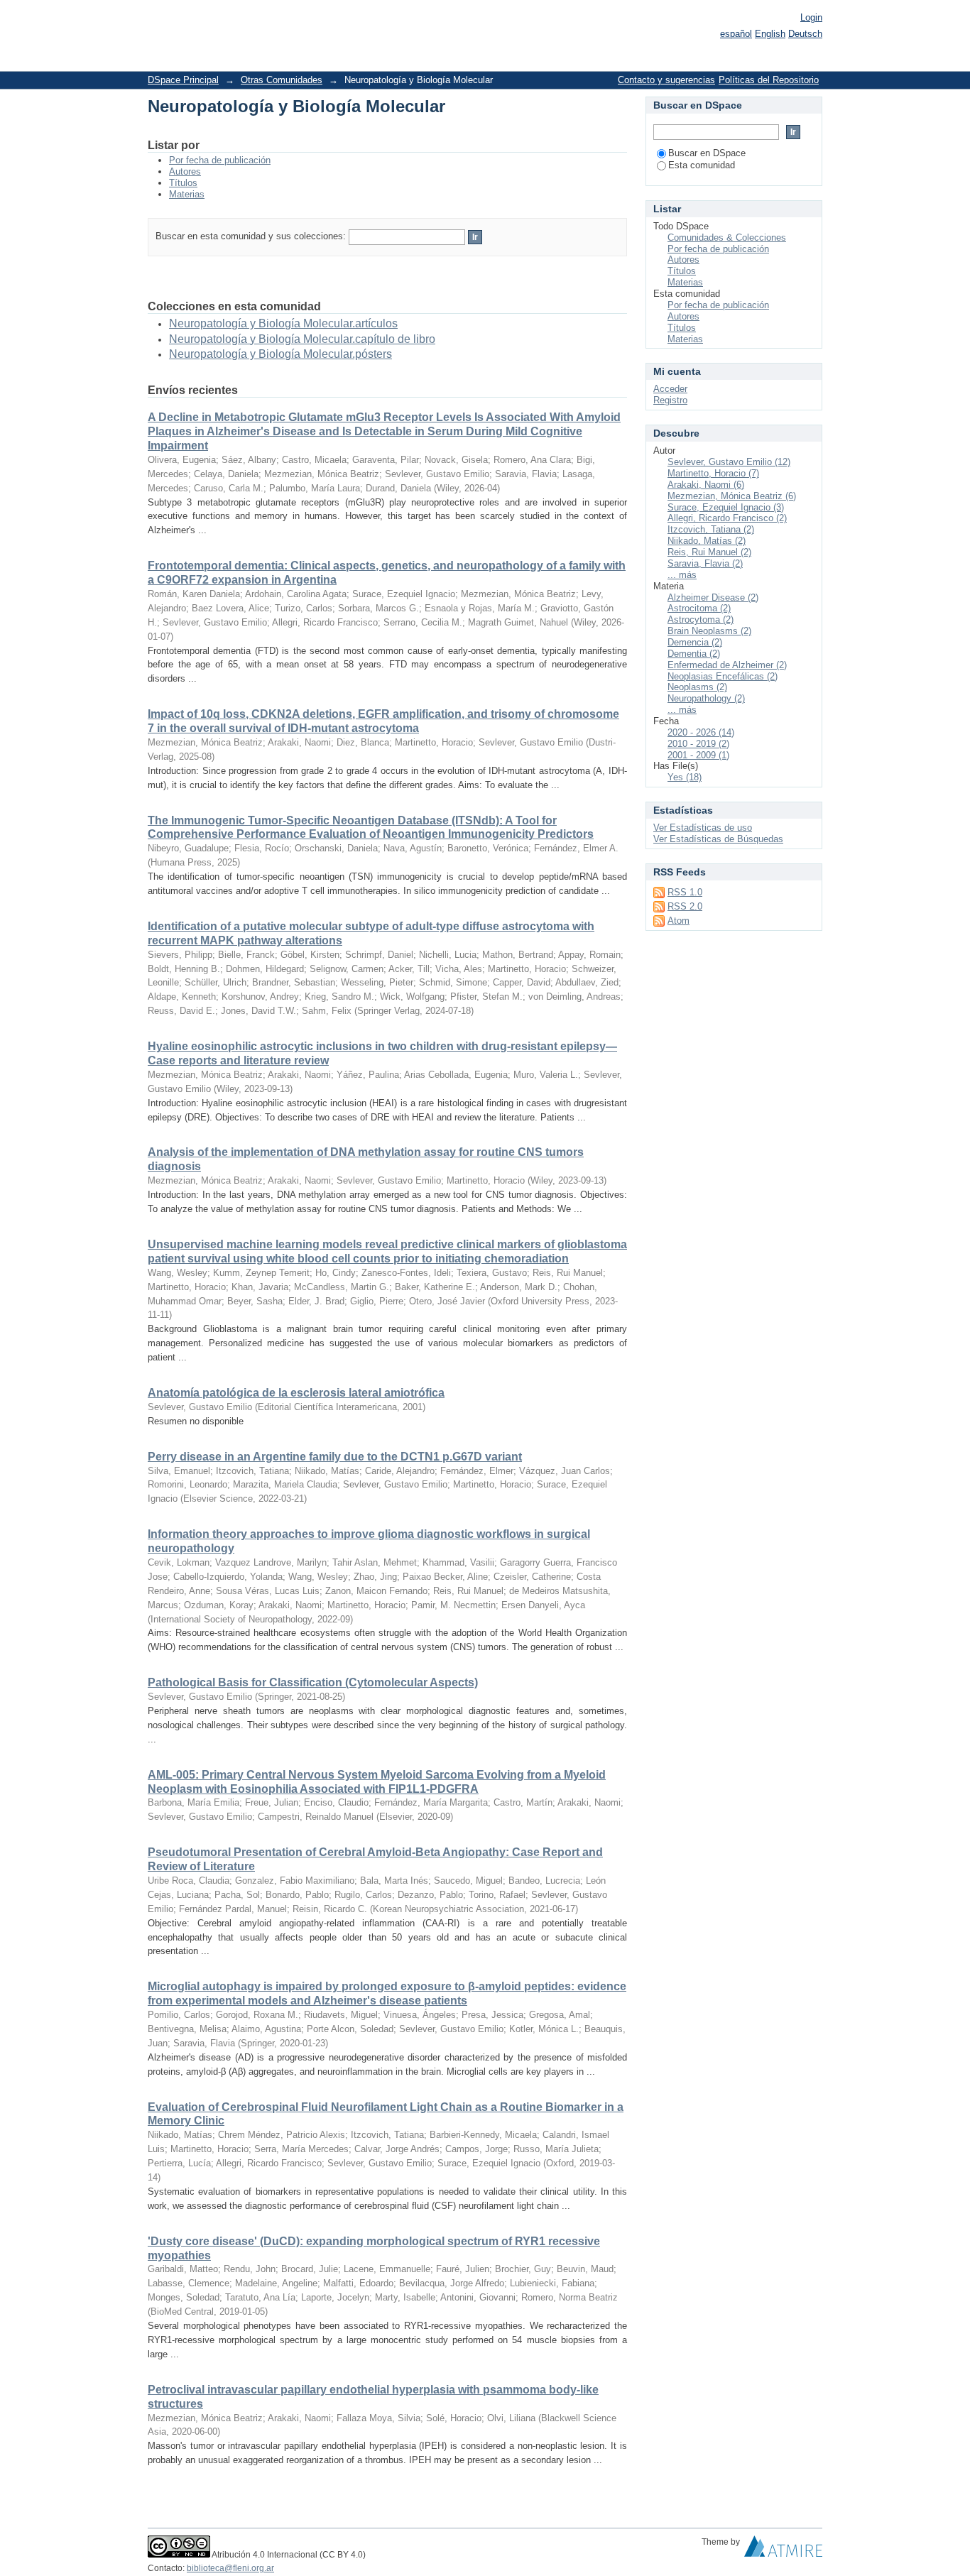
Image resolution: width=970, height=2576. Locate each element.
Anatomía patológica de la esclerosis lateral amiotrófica (296, 1393)
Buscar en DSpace (707, 153)
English (770, 34)
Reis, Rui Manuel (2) (709, 552)
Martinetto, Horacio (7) (713, 473)
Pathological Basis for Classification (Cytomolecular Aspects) (313, 1682)
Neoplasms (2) (697, 687)
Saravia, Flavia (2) (705, 563)
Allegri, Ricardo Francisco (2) (727, 518)
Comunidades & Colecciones (727, 238)
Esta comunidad (702, 165)
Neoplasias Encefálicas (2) (723, 676)
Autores (185, 171)
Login (811, 17)
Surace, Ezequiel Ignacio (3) (726, 507)
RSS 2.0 (685, 906)
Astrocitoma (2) (699, 608)
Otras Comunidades (282, 80)
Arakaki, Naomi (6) (706, 485)
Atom (679, 921)
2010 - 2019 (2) (698, 744)
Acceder (670, 389)
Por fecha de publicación (220, 160)
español (736, 34)
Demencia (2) (695, 642)
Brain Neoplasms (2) (709, 631)
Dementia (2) (694, 654)
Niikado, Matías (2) (707, 541)
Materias (187, 194)
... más (682, 575)
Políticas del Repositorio (769, 80)
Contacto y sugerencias (666, 80)
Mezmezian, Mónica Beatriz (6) (732, 496)
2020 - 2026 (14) (701, 732)
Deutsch (805, 34)
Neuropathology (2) (706, 698)
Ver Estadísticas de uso (703, 828)
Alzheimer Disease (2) (713, 597)
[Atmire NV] (783, 2550)
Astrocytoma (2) (701, 620)
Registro (670, 400)
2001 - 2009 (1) (698, 755)
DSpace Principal (183, 80)
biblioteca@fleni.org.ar (230, 2568)
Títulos (183, 183)
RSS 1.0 (685, 892)
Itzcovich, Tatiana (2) (711, 529)
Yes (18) (685, 777)
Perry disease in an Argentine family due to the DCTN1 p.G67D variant (335, 1457)
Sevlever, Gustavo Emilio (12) (729, 462)
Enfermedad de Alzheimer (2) (727, 665)
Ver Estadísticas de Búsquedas (718, 839)
